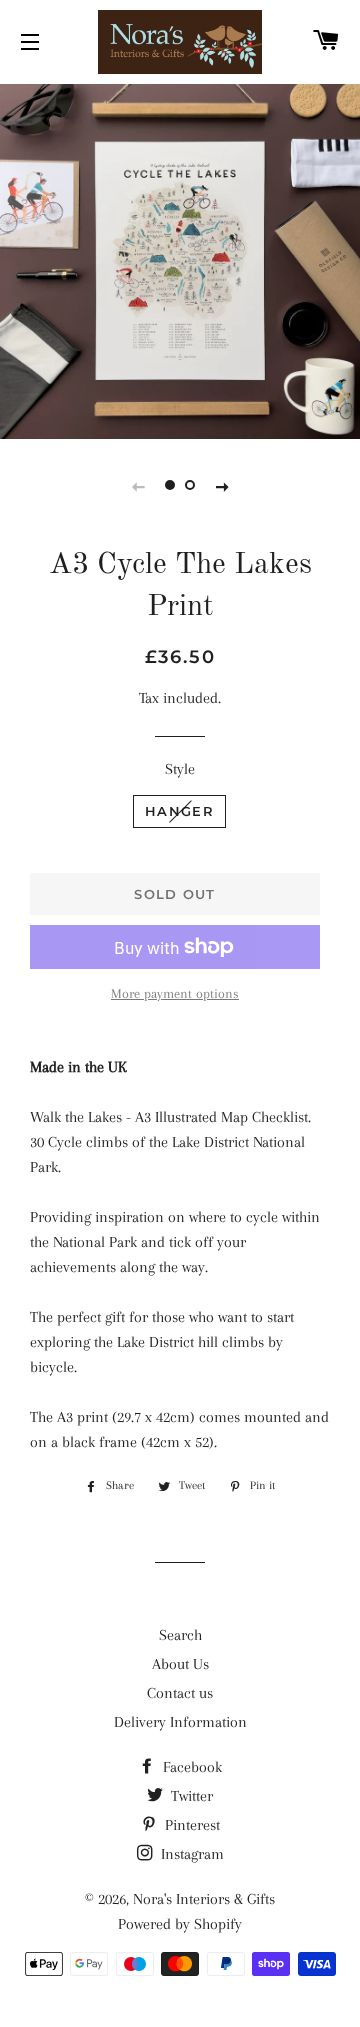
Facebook (190, 1767)
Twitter (190, 1796)
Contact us (180, 1693)
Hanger (179, 811)
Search (180, 1635)
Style (180, 769)
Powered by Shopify (180, 1924)
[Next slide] (222, 486)
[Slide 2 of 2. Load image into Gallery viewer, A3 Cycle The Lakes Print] (190, 486)
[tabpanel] (180, 259)
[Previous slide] (138, 486)
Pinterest (190, 1825)
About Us (180, 1664)
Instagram (190, 1854)
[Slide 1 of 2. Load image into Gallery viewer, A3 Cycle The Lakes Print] (170, 486)
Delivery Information (180, 1722)
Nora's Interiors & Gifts (204, 1899)
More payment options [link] (175, 993)
